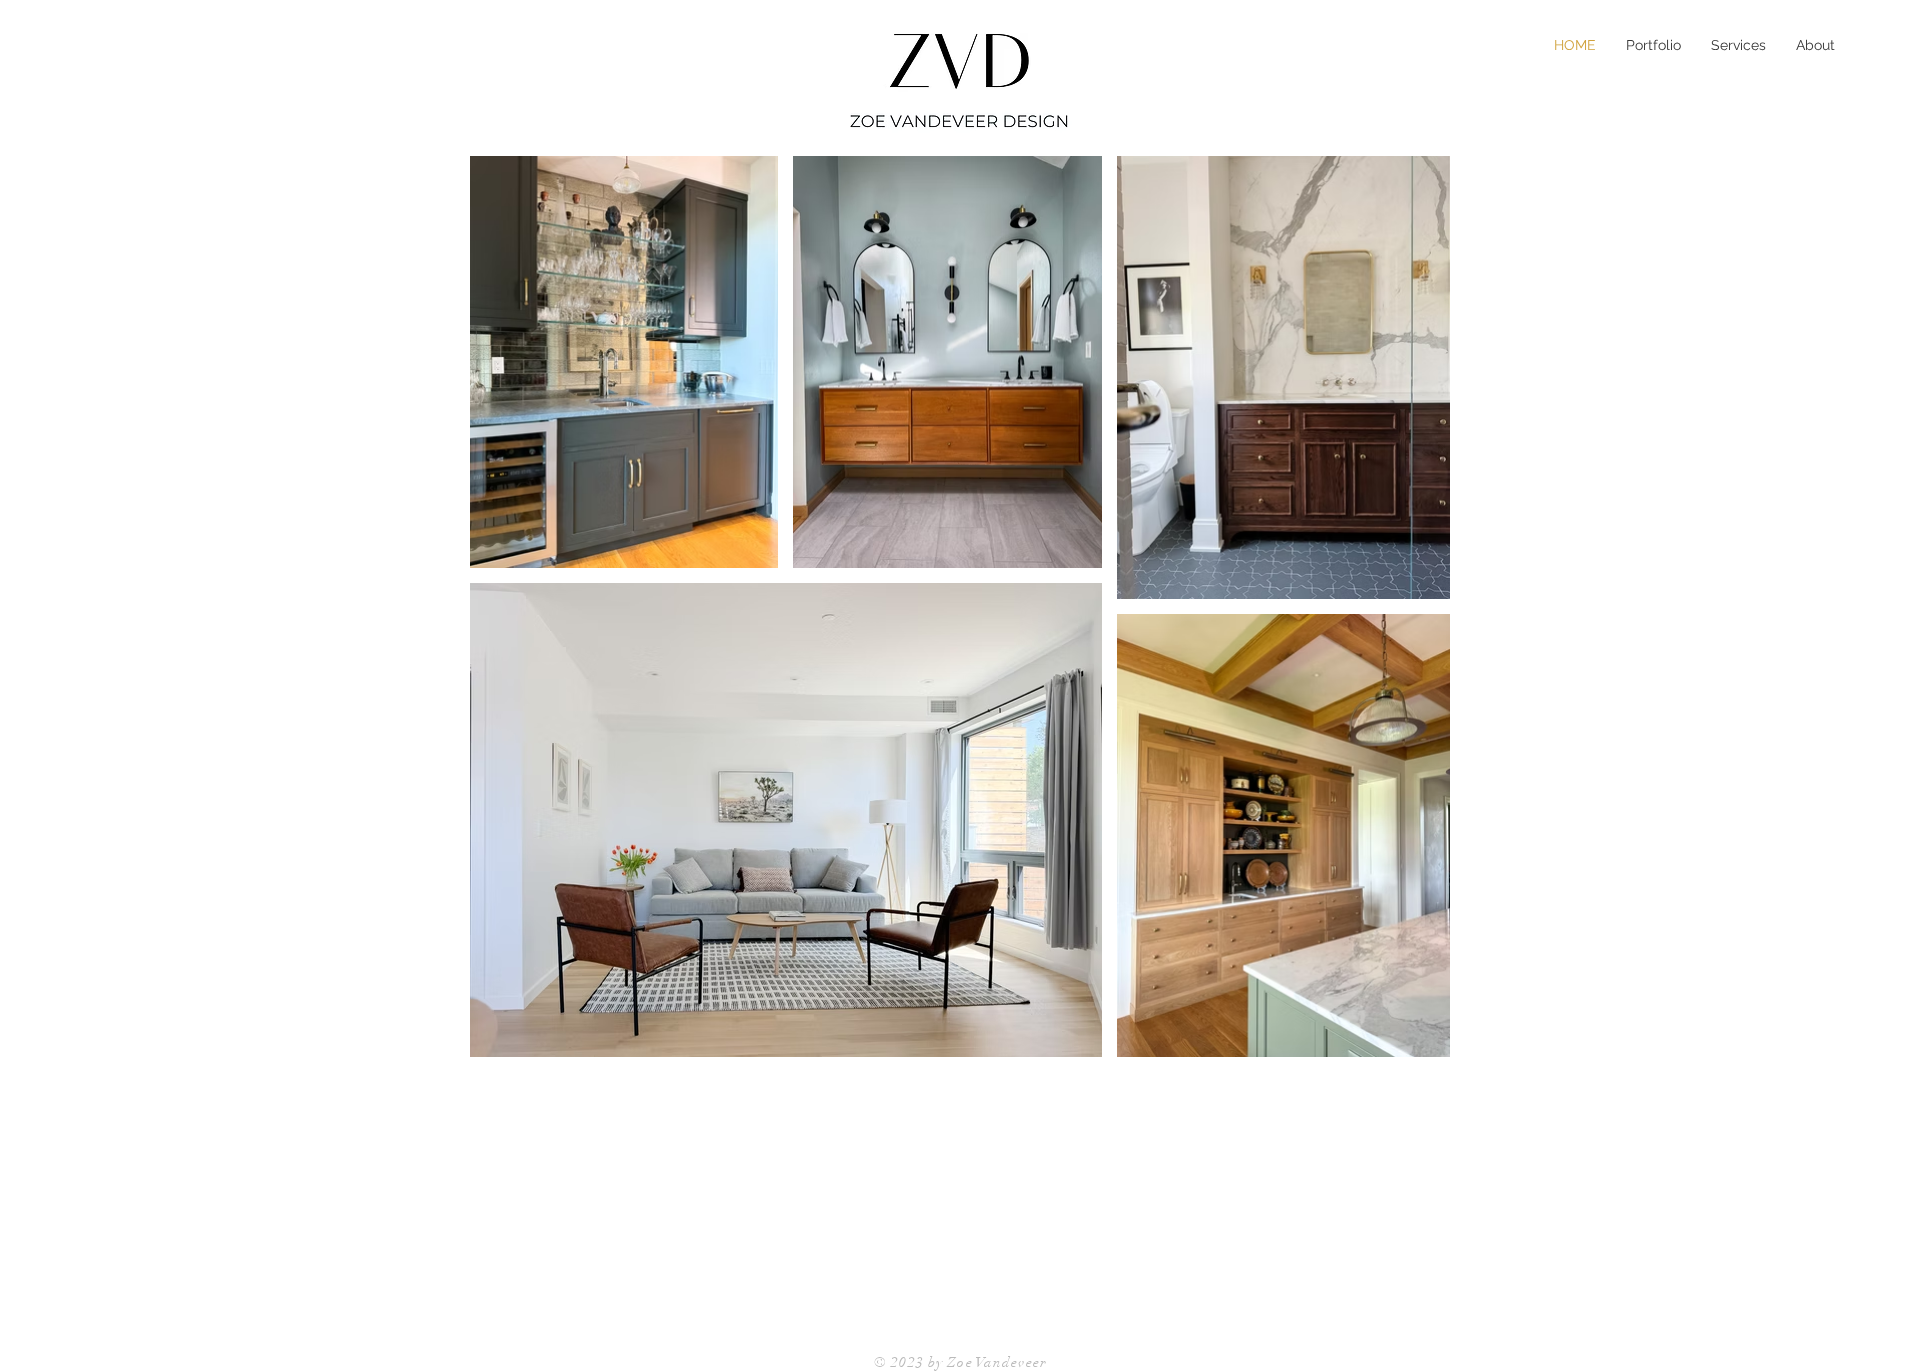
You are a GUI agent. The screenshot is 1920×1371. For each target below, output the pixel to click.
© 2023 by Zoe (925, 1362)
